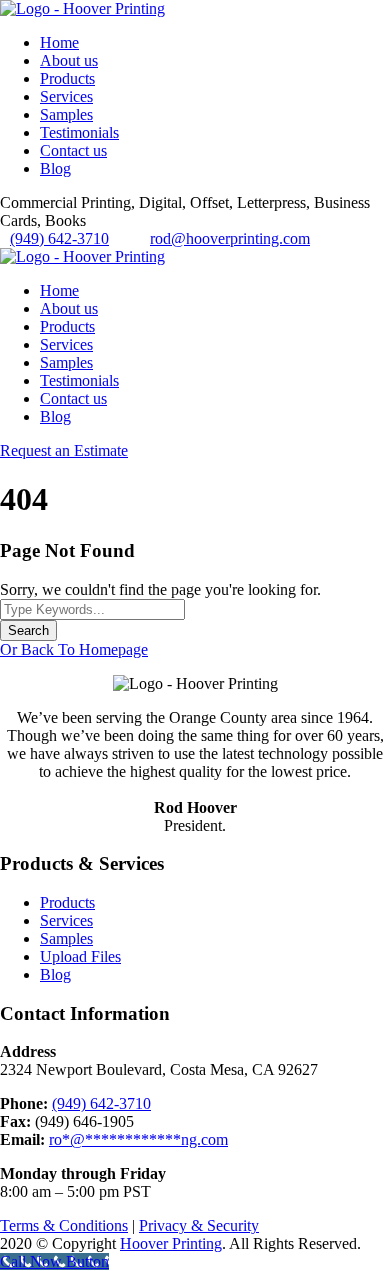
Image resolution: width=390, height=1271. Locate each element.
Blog (55, 168)
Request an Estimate (64, 450)
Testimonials (79, 132)
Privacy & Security (199, 1225)
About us (69, 60)
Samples (66, 114)
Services (66, 96)
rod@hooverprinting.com (230, 238)
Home (59, 42)
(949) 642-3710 (59, 238)
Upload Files (80, 956)
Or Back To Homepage (74, 649)
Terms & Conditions (64, 1225)
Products (67, 78)
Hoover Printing (171, 1243)
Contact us (73, 150)
